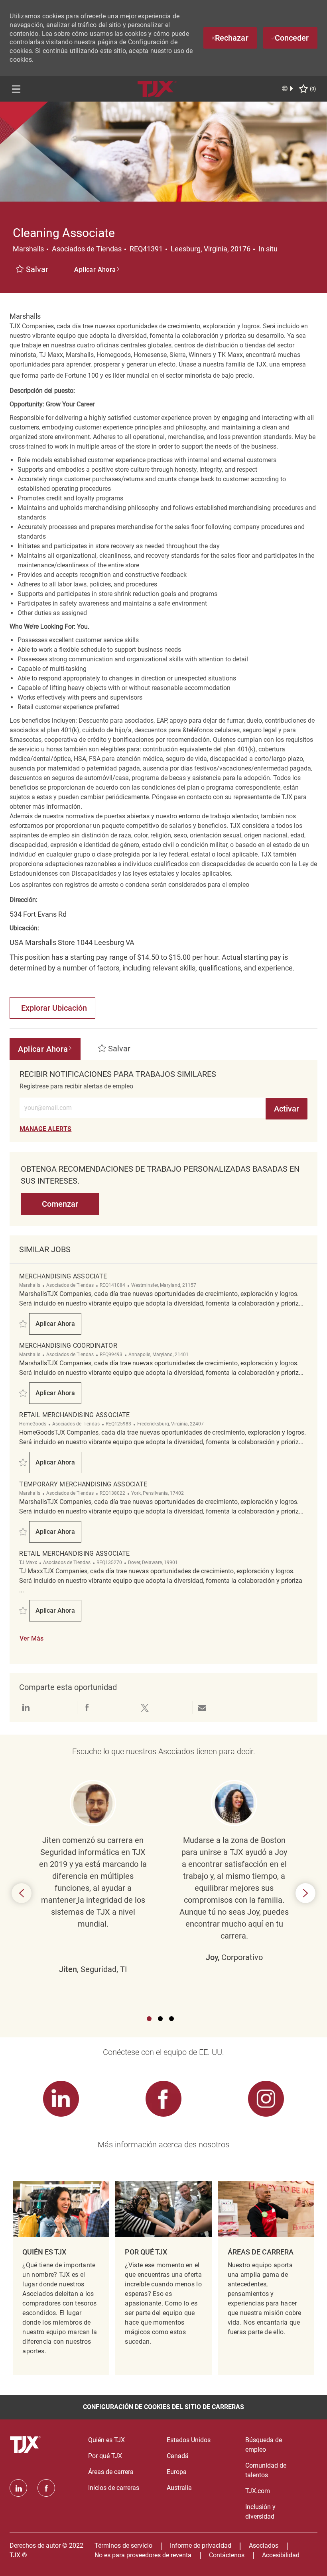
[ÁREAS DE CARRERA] (266, 2278)
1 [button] (149, 2019)
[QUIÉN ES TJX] (61, 2278)
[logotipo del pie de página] (26, 2445)
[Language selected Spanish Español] (288, 88)
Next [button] (305, 1893)
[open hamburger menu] (16, 89)
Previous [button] (22, 1893)
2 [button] (160, 2019)
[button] (97, 270)
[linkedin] (18, 2488)
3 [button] (171, 2019)
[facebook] (46, 2488)
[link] (45, 1129)
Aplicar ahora (58, 1326)
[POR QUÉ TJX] (163, 2278)
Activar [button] (287, 1109)
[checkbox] (32, 270)
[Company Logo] (157, 88)
